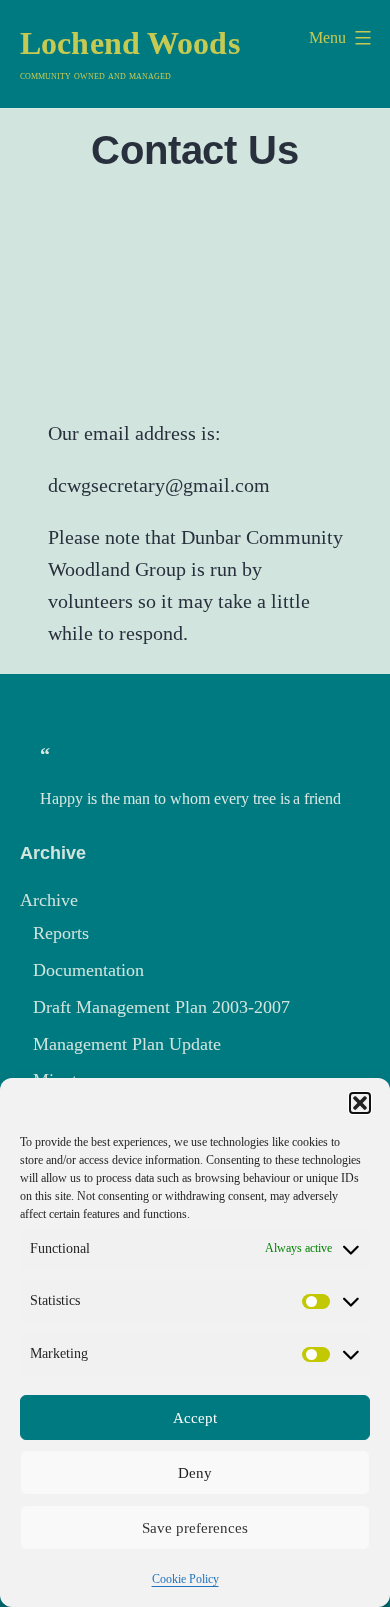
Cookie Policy (185, 1579)
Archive (49, 900)
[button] (360, 1103)
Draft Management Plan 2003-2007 (161, 1007)
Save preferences (195, 1528)
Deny (195, 1473)
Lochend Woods (130, 43)
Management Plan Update (127, 1044)
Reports (61, 933)
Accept (195, 1418)
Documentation (88, 970)
